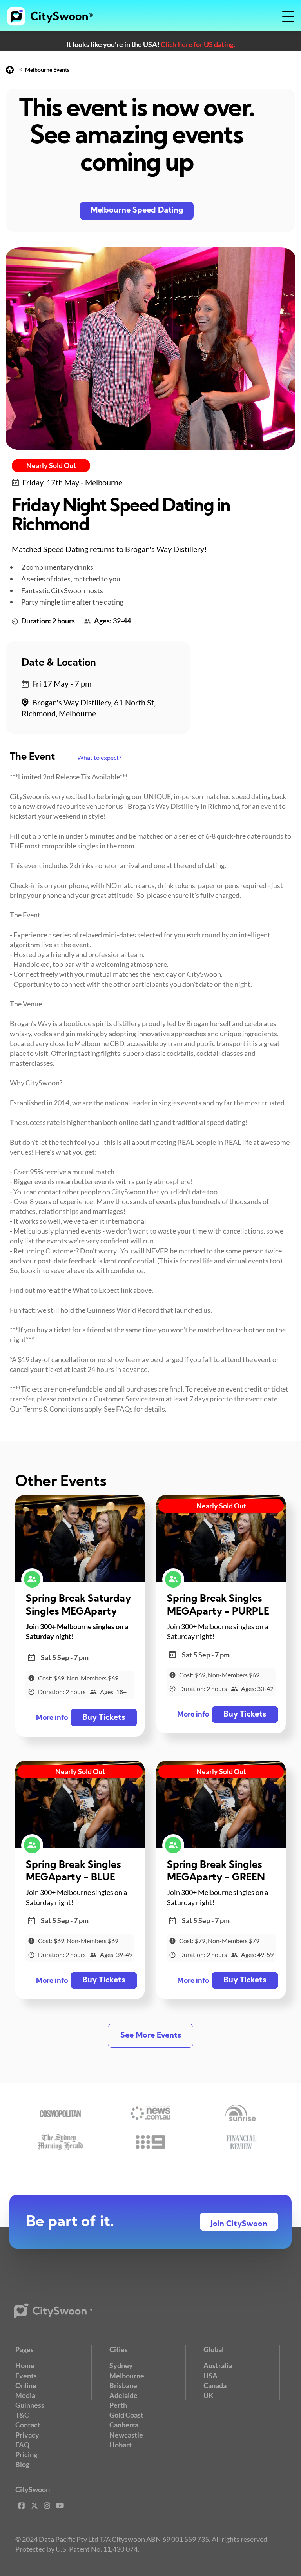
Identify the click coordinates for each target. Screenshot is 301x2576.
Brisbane (123, 2385)
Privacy (27, 2435)
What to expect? (99, 757)
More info (52, 1718)
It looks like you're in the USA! (151, 44)
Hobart (121, 2445)
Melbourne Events (47, 70)
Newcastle (126, 2435)
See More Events (151, 2036)
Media (25, 2395)
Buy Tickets (104, 1718)
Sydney (121, 2365)
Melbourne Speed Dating (137, 211)
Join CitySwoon (239, 2224)
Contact (28, 2425)
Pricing (26, 2454)
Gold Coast (126, 2415)
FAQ (22, 2445)
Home (25, 2365)
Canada (215, 2385)
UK (209, 2395)
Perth (118, 2405)
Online (26, 2385)
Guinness (30, 2405)
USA (210, 2376)
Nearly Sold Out (51, 465)
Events (26, 2376)
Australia (218, 2365)
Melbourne (127, 2376)
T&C (22, 2415)
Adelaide (123, 2395)
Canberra (124, 2425)
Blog (22, 2464)
